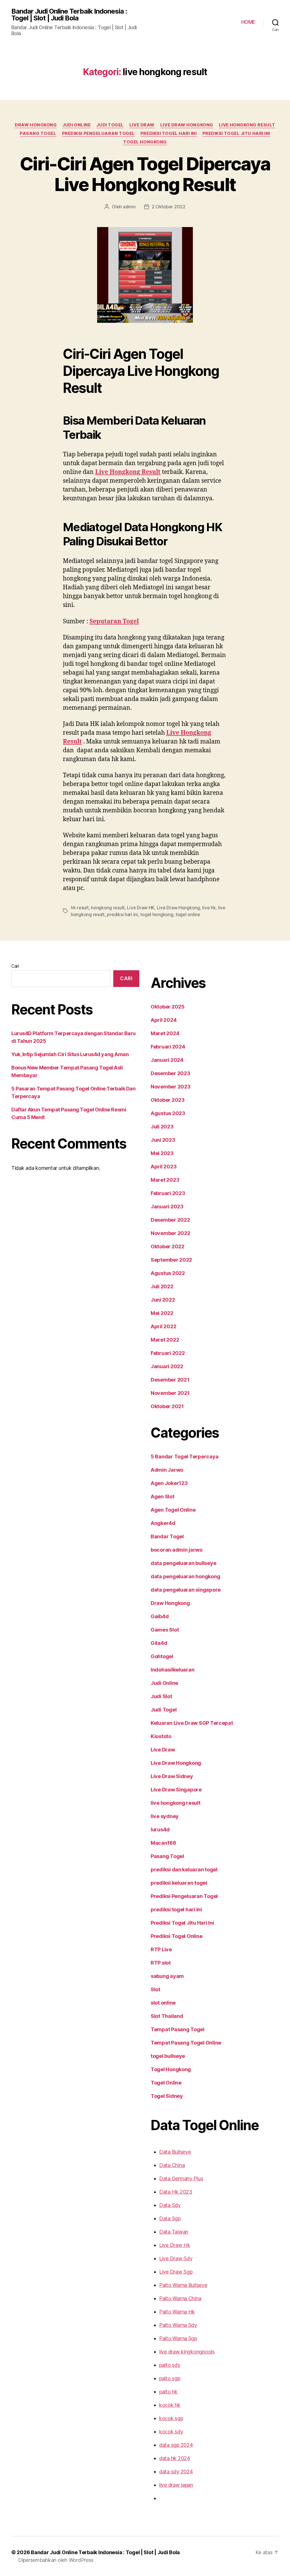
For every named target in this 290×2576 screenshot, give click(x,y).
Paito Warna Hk (177, 2312)
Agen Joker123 (169, 1483)
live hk (209, 908)
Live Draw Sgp (176, 2272)
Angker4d (163, 1523)
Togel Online (166, 2083)
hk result (80, 908)
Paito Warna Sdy (178, 2325)
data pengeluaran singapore (186, 1590)
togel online (188, 914)
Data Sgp (170, 2218)
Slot (155, 1989)
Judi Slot (161, 1696)
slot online (163, 2003)
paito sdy (170, 2365)
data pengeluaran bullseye (183, 1563)
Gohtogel (162, 1656)
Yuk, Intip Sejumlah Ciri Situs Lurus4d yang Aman (70, 1054)
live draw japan (176, 2485)
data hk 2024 (175, 2458)
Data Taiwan (174, 2232)
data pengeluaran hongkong (185, 1576)
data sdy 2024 (176, 2472)
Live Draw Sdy (176, 2258)
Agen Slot (163, 1496)
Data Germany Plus (181, 2178)
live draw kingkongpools (187, 2352)
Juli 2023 (162, 1127)
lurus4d (160, 1830)
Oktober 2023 (168, 1100)
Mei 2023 (162, 1153)
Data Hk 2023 (176, 2192)
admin (129, 207)
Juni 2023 (163, 1140)
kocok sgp (171, 2418)
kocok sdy (171, 2432)
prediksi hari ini (122, 914)
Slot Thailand (167, 2016)
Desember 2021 (170, 1380)
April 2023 (164, 1167)
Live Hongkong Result (128, 472)
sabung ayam (167, 1976)
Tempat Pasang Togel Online (186, 2043)
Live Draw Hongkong (187, 125)
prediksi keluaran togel (179, 1883)
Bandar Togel (167, 1536)
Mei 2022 (162, 1313)
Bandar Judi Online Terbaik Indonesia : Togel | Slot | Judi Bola (69, 15)
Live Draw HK (141, 908)
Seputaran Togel (114, 621)
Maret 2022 (165, 1340)
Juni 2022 (163, 1300)
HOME (248, 22)
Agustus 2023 (168, 1113)
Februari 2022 (168, 1353)
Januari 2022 (167, 1366)
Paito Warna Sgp (178, 2338)
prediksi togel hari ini (169, 134)
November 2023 (171, 1087)
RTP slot (161, 1963)
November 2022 (170, 1233)
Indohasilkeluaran (172, 1670)
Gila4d (159, 1643)
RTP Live (161, 1949)
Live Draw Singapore (176, 1790)
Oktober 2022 (168, 1246)
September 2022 (171, 1260)
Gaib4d (160, 1616)
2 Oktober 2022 (169, 207)
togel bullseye (168, 2056)
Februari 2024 (168, 1047)
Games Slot (165, 1630)
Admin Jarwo (167, 1470)
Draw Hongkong (36, 125)
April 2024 (164, 1020)
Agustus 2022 (168, 1273)
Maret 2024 (165, 1033)
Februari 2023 (168, 1193)
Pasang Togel (38, 134)
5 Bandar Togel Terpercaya (185, 1457)
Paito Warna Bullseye (183, 2285)
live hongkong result (247, 125)
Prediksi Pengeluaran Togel (98, 134)
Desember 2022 (170, 1220)
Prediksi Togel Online (176, 1936)
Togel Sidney (167, 2096)
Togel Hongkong (145, 142)
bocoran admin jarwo (177, 1550)
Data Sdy (170, 2205)
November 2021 (170, 1393)
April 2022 (163, 1326)
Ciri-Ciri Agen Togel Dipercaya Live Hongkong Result (145, 174)
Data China (172, 2165)
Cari (15, 966)
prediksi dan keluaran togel (184, 1869)
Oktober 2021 (167, 1406)
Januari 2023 (167, 1207)
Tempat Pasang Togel (178, 2029)
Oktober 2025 (168, 1007)
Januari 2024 (167, 1060)
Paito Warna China (180, 2298)
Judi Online (76, 125)
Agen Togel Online (173, 1510)
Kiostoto (161, 1736)
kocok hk (170, 2405)
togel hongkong (157, 914)
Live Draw (142, 125)
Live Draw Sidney (172, 1776)
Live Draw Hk (175, 2245)
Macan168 (163, 1843)
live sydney (165, 1816)
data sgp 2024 (176, 2445)
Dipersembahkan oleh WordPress (56, 2560)
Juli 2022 (162, 1286)
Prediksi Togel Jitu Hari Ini (236, 134)
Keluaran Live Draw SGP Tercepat (192, 1723)
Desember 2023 (170, 1073)
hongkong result (108, 908)
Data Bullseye (175, 2152)
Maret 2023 (165, 1180)
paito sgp (170, 2378)
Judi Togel (110, 125)
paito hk (168, 2392)
